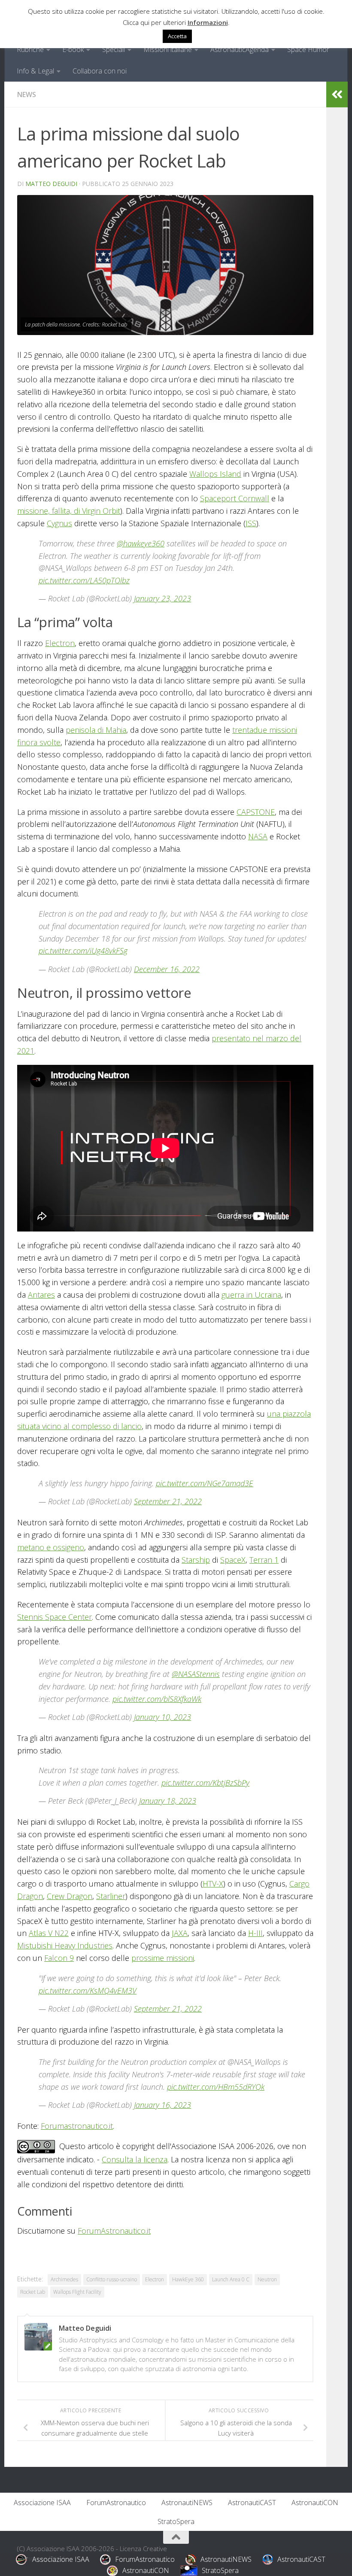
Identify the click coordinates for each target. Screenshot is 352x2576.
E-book (73, 49)
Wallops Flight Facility (77, 2292)
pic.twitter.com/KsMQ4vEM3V (88, 1991)
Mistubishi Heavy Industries (65, 1945)
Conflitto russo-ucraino (112, 2279)
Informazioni (208, 22)
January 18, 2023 (168, 1801)
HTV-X (213, 1884)
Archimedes (64, 2279)
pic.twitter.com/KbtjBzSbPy (205, 1783)
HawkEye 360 (188, 2279)
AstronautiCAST (252, 2503)
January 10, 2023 (162, 1717)
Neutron (267, 2279)
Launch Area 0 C (231, 2279)
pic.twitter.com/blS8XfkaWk (157, 1699)
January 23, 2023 (162, 598)
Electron (60, 643)
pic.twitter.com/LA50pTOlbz (84, 580)
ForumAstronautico (116, 2503)
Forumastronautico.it (77, 2126)
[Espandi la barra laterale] (337, 95)
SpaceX (233, 1560)
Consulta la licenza (135, 2159)
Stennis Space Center (55, 1617)
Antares (41, 1295)
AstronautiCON (315, 2503)
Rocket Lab (33, 2292)
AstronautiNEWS (187, 2503)
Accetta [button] (177, 36)
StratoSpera (176, 2521)
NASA (258, 836)
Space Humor (308, 49)
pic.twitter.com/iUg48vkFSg (83, 951)
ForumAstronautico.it (114, 2231)
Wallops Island (215, 474)
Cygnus (59, 523)
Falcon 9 (59, 1958)
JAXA (180, 1933)
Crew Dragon (70, 1896)
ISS (251, 523)
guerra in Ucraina (251, 1295)
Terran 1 (264, 1560)
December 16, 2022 (167, 969)
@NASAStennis (196, 1674)
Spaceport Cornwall (235, 498)
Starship (196, 1560)
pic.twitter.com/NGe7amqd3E (205, 1483)
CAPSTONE (256, 812)
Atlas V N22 (49, 1933)
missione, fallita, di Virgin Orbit (69, 511)
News (27, 95)
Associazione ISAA (42, 2503)
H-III (255, 1933)
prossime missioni (163, 1958)
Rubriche (30, 49)
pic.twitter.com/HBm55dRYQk (216, 2087)
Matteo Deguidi (51, 184)
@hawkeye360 (141, 543)
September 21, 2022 (168, 1501)
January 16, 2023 (162, 2105)
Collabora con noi (100, 71)
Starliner (111, 1896)
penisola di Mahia (96, 730)
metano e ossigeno (51, 1547)
